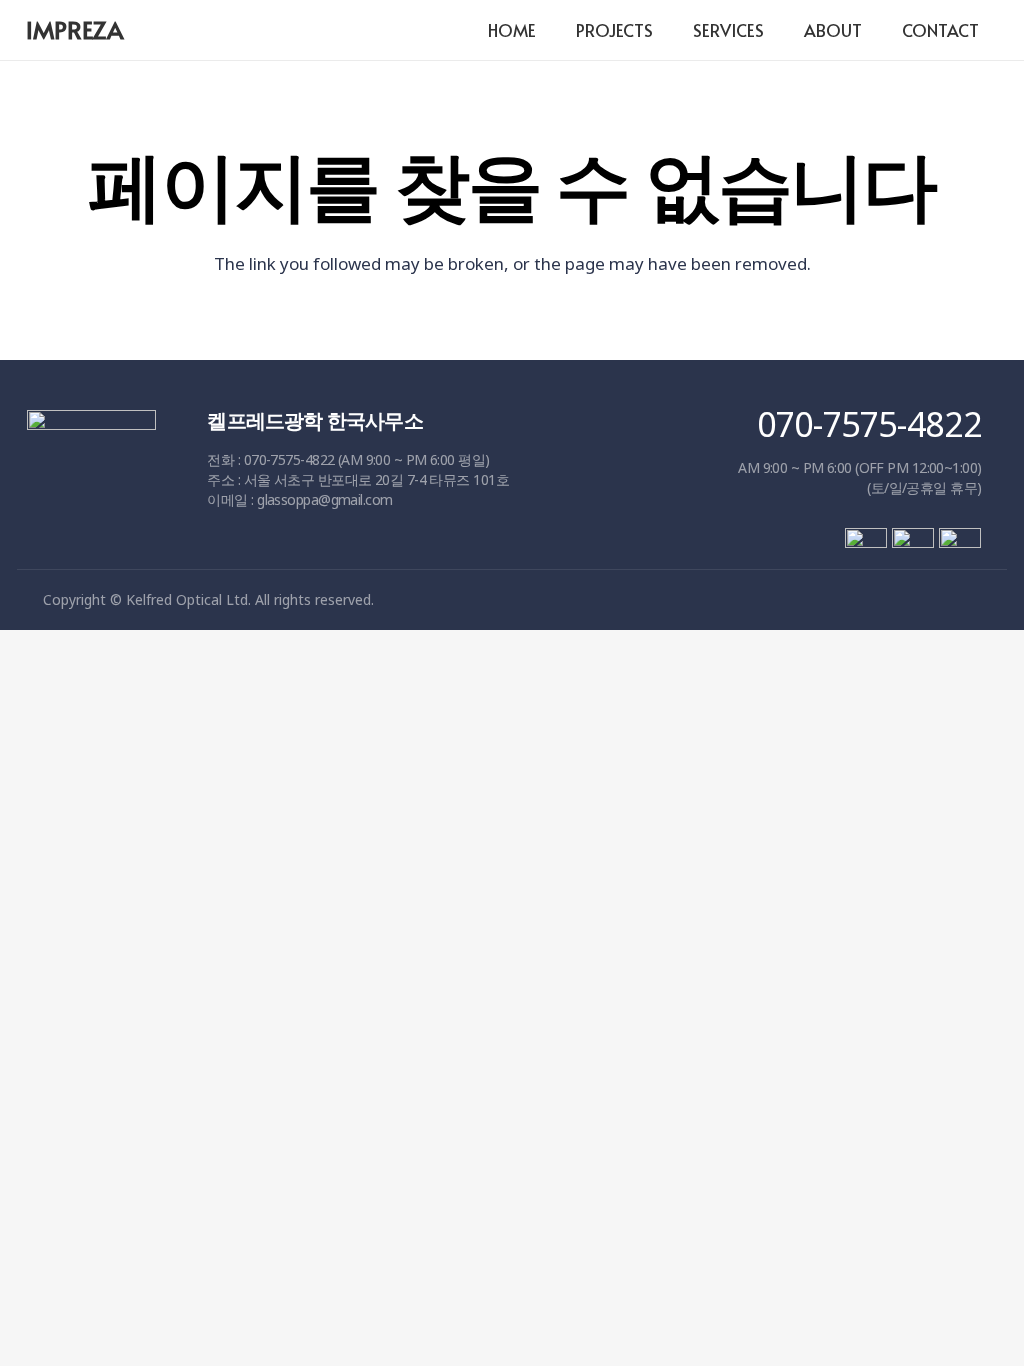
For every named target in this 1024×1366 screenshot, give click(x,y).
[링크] (91, 489)
